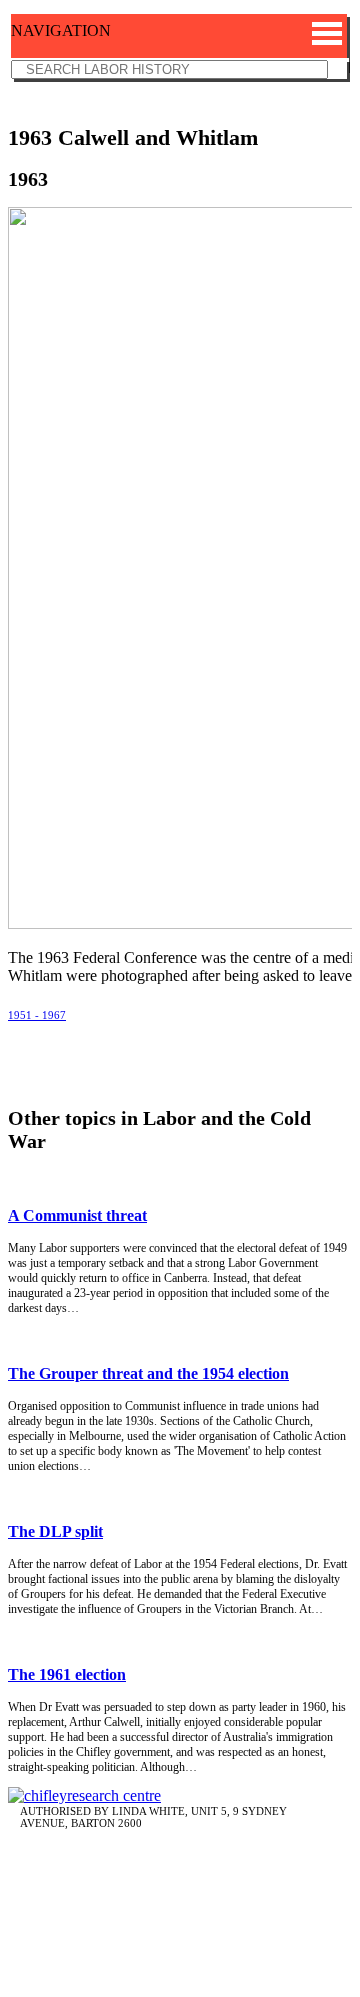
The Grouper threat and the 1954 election (148, 1373)
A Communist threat (77, 1215)
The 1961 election (67, 1674)
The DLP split (55, 1531)
